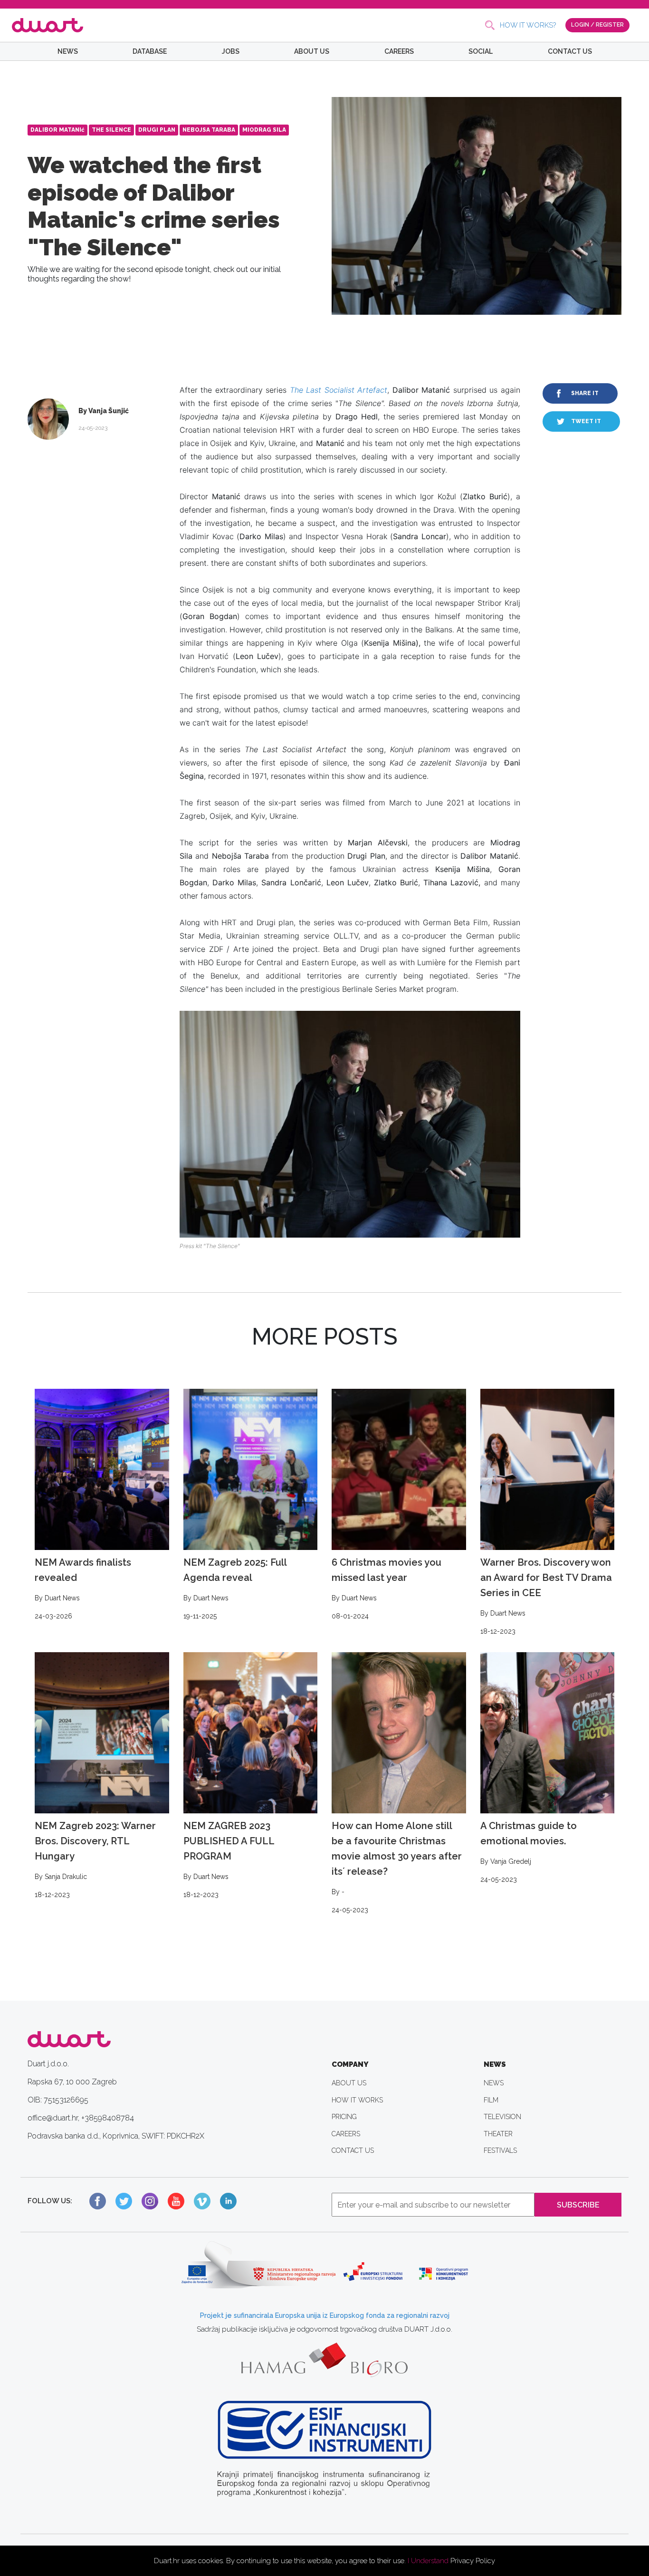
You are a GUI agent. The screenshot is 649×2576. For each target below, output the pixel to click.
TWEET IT (586, 421)
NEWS (68, 51)
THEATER (498, 2134)
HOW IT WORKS (357, 2100)
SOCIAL (481, 51)
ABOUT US (312, 51)
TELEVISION (502, 2117)
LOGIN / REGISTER (597, 25)
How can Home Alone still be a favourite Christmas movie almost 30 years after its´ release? (397, 1867)
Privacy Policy (473, 2561)
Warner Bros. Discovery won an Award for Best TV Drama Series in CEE (546, 1596)
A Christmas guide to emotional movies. (529, 1852)
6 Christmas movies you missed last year (387, 1588)
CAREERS (399, 51)
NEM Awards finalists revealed (83, 1588)
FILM (491, 2100)
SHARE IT (585, 393)
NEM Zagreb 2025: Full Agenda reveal (235, 1588)
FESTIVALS (500, 2150)
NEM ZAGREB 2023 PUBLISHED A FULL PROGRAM (229, 1859)
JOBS (231, 51)
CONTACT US (570, 51)
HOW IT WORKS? (528, 25)
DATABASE (150, 51)
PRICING (344, 2117)
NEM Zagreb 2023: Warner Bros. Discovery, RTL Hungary (95, 1859)
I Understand (428, 2561)
